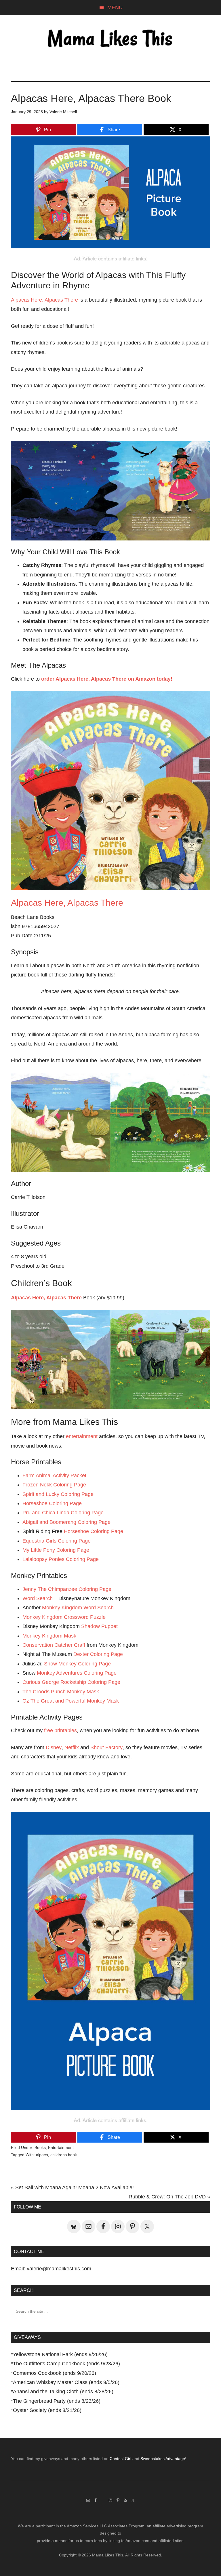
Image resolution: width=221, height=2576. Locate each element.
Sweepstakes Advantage (163, 2459)
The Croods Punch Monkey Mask (61, 1692)
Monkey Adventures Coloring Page (77, 1673)
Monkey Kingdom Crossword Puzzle (64, 1617)
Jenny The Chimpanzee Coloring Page (67, 1589)
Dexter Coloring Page (98, 1654)
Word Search (38, 1598)
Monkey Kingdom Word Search (78, 1608)
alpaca (42, 2155)
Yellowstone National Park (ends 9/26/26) (60, 2354)
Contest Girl (120, 2459)
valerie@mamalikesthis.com (59, 2269)
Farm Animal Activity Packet (54, 1475)
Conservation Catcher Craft (54, 1645)
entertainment (82, 1436)
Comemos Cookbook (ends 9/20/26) (55, 2373)
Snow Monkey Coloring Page (77, 1664)
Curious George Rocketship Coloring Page (71, 1682)
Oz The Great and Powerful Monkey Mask (71, 1701)
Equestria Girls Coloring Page (57, 1541)
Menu (115, 7)
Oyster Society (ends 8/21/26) (47, 2410)
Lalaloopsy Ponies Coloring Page (61, 1559)
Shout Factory (106, 1747)
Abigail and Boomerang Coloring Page (66, 1522)
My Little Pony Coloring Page (56, 1550)
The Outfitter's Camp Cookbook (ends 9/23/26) (66, 2364)
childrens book (64, 2155)
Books (40, 2147)
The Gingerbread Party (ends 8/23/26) (57, 2401)
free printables (60, 1730)
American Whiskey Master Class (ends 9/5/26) (66, 2382)
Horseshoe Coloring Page (52, 1503)
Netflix (72, 1747)
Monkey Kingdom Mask (49, 1636)
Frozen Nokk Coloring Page (54, 1485)
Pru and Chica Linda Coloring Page (63, 1513)
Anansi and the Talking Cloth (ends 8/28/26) (63, 2392)
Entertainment (61, 2147)
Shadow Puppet (99, 1626)
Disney (54, 1747)
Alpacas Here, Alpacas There (44, 300)
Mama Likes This (110, 39)
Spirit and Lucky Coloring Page (58, 1494)
